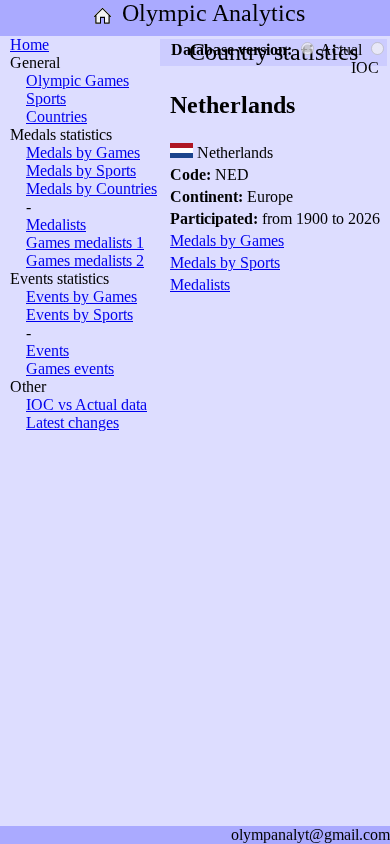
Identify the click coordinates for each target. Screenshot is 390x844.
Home (29, 44)
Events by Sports (79, 314)
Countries (56, 116)
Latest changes (72, 422)
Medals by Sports (81, 170)
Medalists (56, 224)
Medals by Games (83, 152)
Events (47, 350)
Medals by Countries (91, 188)
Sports (46, 98)
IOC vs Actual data (86, 404)
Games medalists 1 (85, 242)
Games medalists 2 (85, 260)
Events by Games (81, 296)
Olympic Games (77, 80)
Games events (70, 368)
